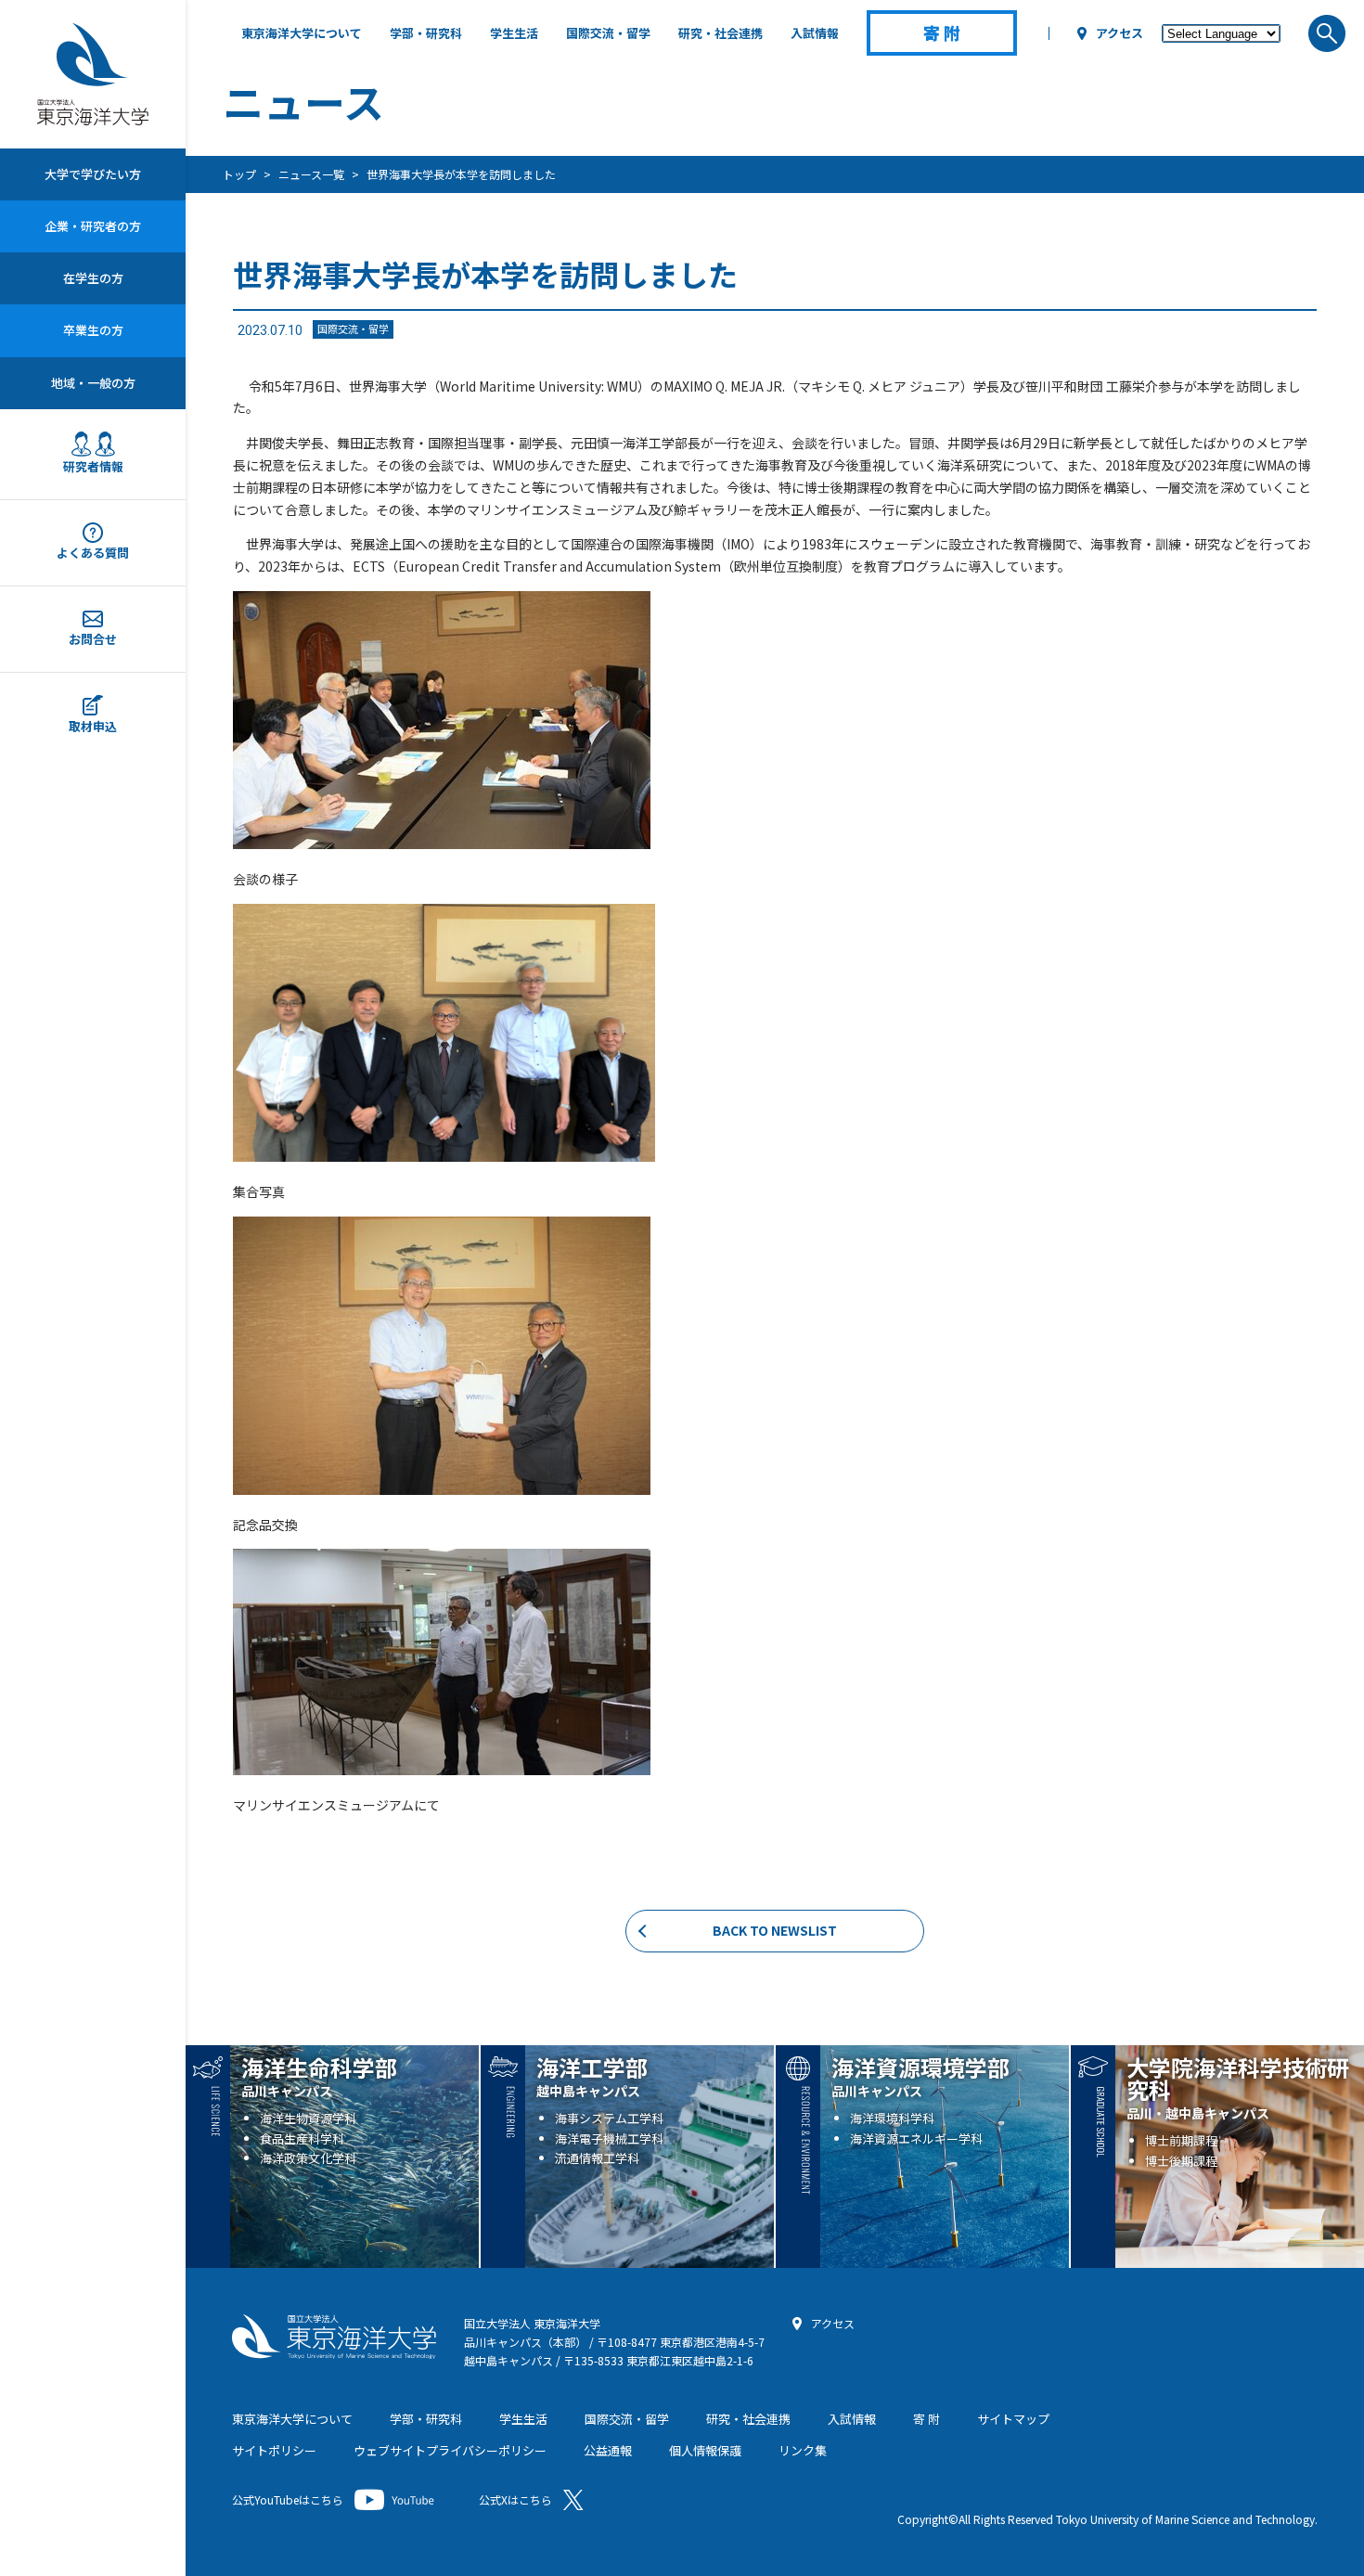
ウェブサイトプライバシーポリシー (450, 2450)
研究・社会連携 (721, 33)
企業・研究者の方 (93, 226)
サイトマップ (1013, 2419)
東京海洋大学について (302, 33)
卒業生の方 (93, 330)
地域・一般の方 (93, 383)
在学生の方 (93, 278)
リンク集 (803, 2450)
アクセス (1120, 33)
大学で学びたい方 (93, 174)
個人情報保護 (705, 2450)
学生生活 (514, 33)
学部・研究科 (426, 33)
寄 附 (926, 2419)
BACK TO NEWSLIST (775, 1930)
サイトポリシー (274, 2450)
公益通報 (608, 2450)
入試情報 (815, 33)
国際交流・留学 (608, 33)
